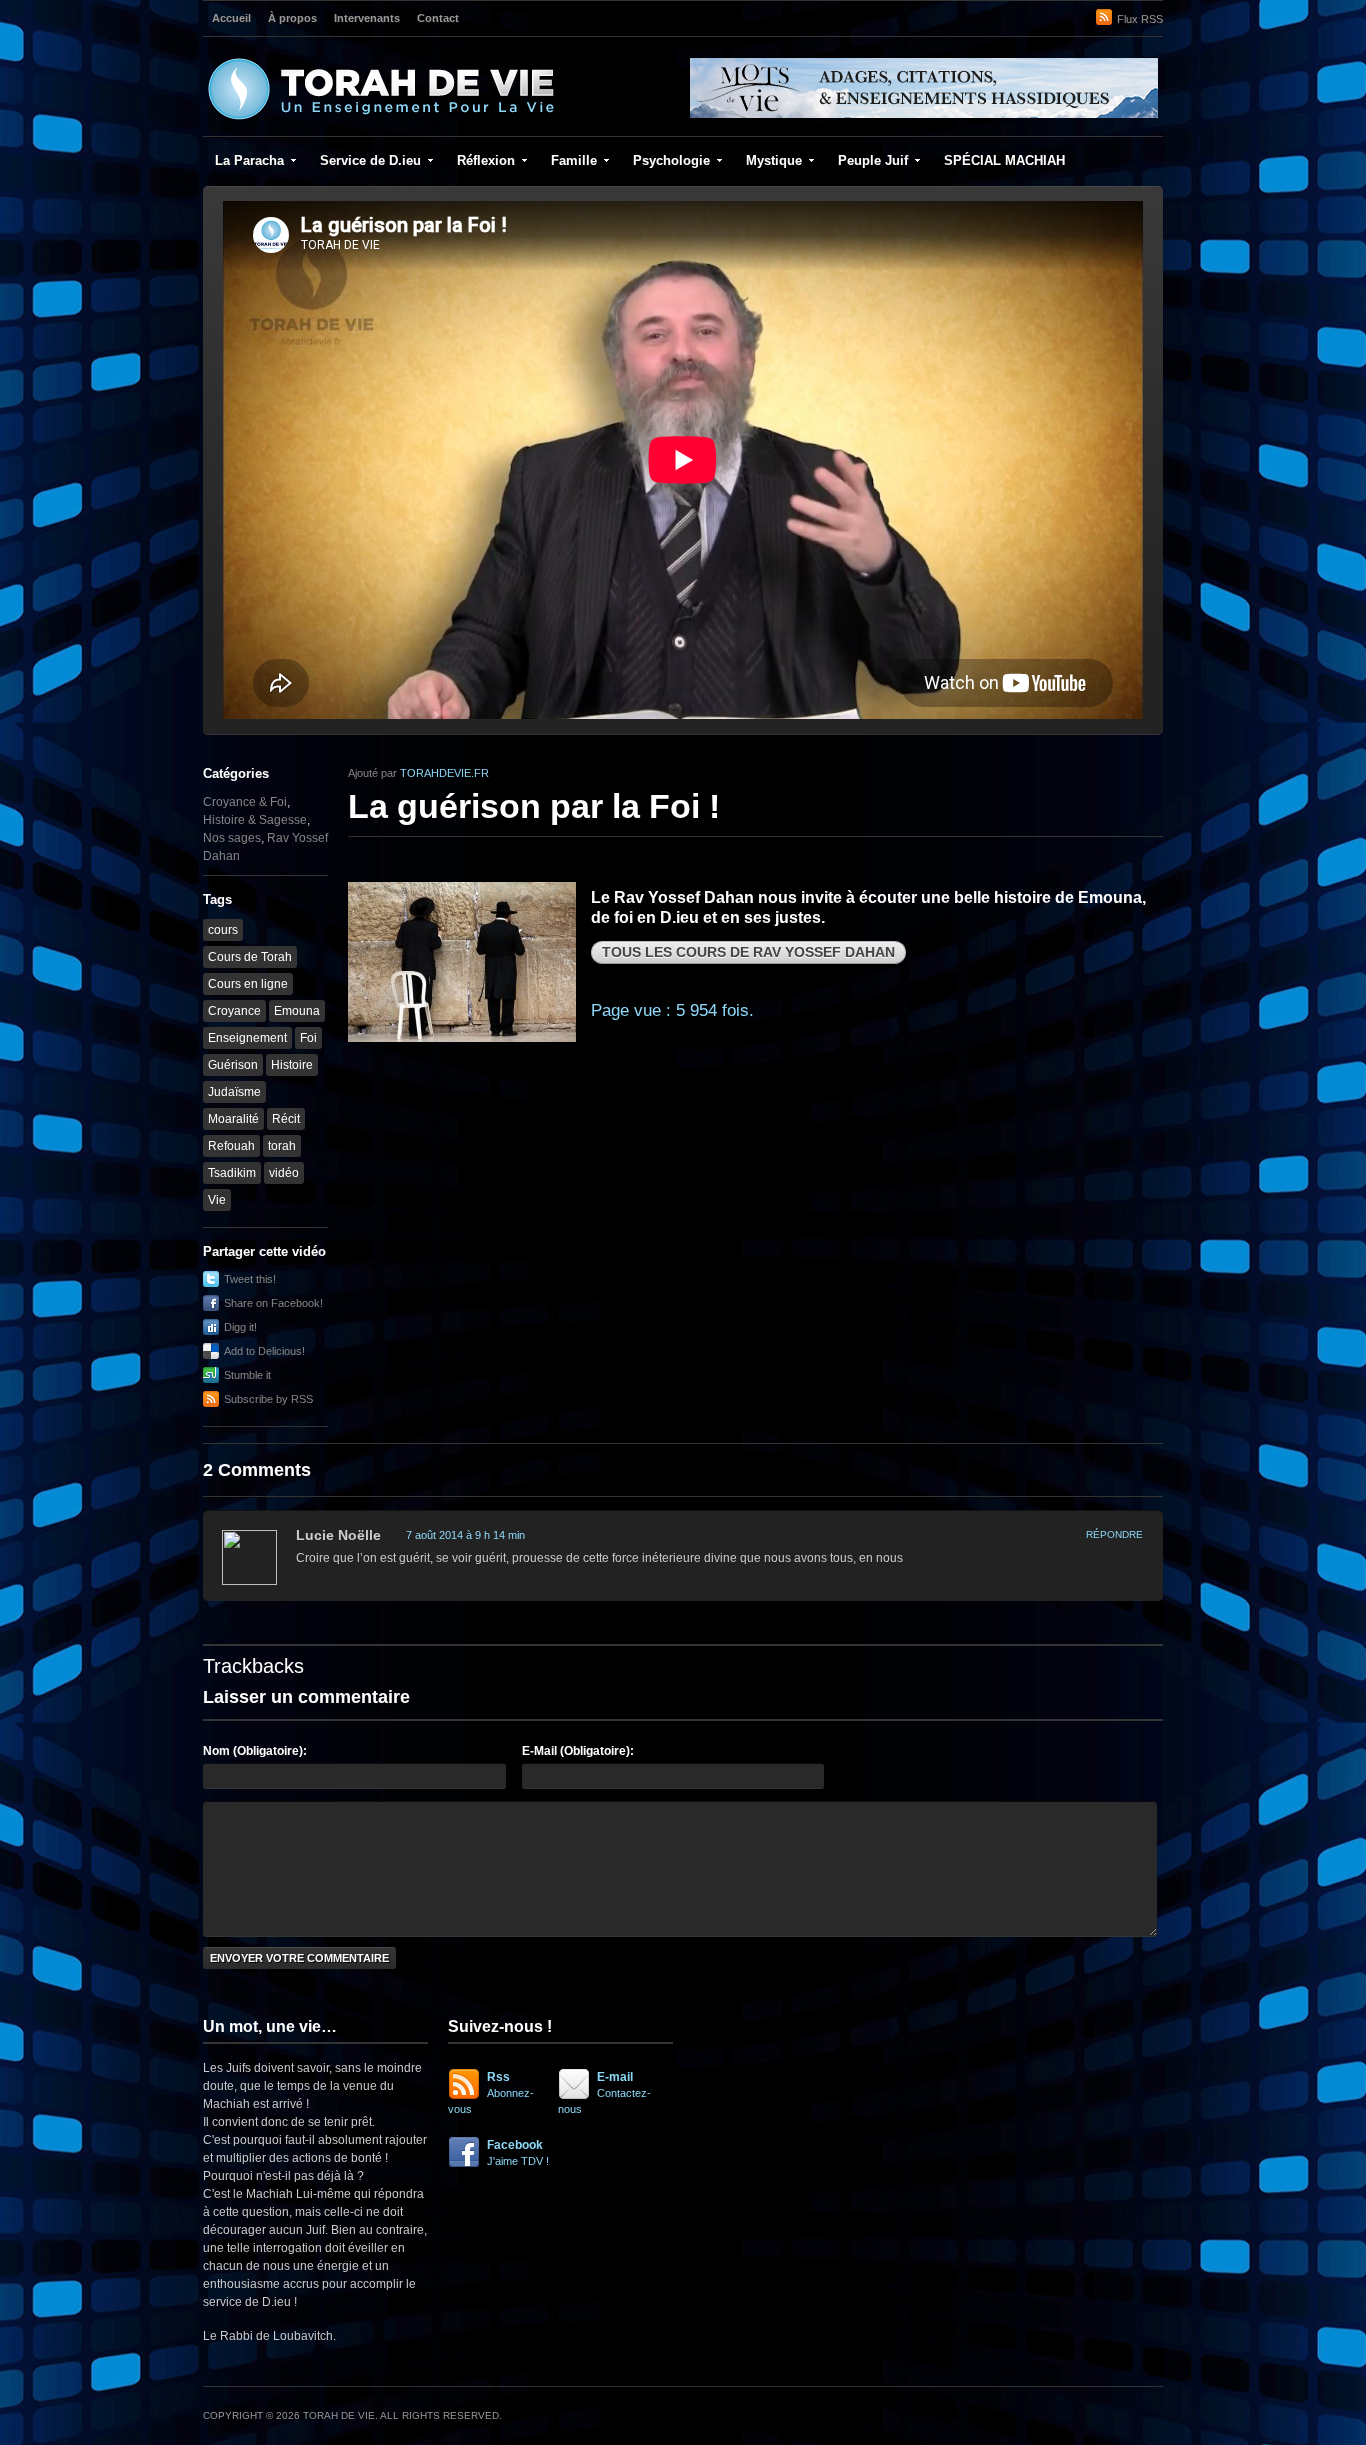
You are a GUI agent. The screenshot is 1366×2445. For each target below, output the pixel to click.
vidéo (284, 1173)
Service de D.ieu (370, 160)
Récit (286, 1119)
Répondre (1114, 1534)
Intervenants (367, 18)
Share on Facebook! (273, 1303)
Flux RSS (1140, 19)
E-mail (604, 2092)
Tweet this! (250, 1279)
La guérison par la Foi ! (534, 806)
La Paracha (249, 160)
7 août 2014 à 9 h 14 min (465, 1535)
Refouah (231, 1146)
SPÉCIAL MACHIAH (1004, 160)
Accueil (231, 18)
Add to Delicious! (264, 1351)
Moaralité (233, 1119)
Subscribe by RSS (268, 1399)
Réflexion (486, 160)
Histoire (292, 1065)
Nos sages (232, 838)
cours (223, 930)
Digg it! (240, 1327)
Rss (491, 2092)
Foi (308, 1038)
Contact (438, 18)
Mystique (774, 160)
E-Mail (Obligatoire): (578, 1751)
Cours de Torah (250, 957)
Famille (574, 160)
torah (282, 1146)
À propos (292, 18)
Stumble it (247, 1375)
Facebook (518, 2152)
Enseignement (247, 1038)
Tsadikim (232, 1173)
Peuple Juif (873, 160)
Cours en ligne (248, 984)
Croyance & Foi (245, 802)
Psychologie (671, 160)
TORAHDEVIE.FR (444, 773)
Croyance (234, 1011)
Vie (217, 1200)
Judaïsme (234, 1092)
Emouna (297, 1011)
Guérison (233, 1065)
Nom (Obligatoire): (255, 1751)
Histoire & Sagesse (255, 820)
